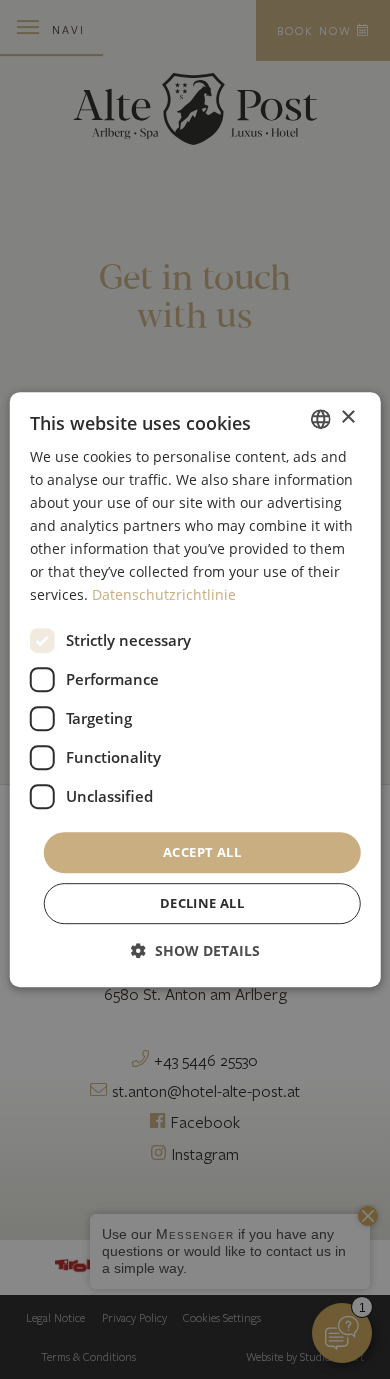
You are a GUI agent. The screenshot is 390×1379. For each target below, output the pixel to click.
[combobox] (320, 419)
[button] (195, 950)
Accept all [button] (202, 852)
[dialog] (195, 690)
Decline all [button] (202, 903)
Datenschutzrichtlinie (164, 595)
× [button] (347, 417)
